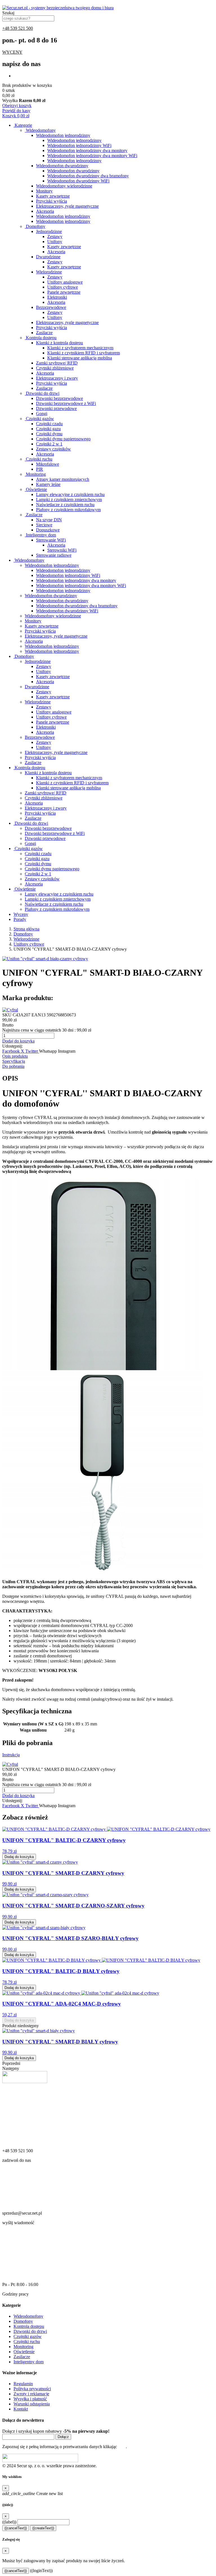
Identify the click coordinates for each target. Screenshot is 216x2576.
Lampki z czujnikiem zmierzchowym (69, 499)
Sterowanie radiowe (54, 555)
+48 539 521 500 (18, 28)
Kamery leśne (48, 484)
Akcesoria (45, 211)
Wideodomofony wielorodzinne (64, 186)
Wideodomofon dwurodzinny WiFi (78, 181)
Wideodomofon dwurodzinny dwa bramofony (88, 176)
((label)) (9, 2522)
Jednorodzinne (49, 231)
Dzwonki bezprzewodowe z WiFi (66, 403)
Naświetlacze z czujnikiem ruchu (65, 505)
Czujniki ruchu (39, 459)
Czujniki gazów (39, 419)
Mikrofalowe (48, 464)
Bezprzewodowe (51, 307)
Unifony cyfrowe (63, 287)
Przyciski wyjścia (51, 201)
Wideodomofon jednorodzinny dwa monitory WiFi (92, 156)
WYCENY (12, 52)
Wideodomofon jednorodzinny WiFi (79, 145)
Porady (20, 919)
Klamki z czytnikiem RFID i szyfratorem (84, 353)
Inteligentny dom (40, 535)
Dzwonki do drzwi (42, 393)
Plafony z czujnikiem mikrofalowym (68, 510)
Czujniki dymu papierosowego (63, 439)
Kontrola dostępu (41, 338)
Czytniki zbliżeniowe (55, 368)
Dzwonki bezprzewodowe (59, 398)
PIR (40, 469)
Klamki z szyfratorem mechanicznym (80, 348)
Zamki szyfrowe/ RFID (57, 363)
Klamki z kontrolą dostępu (59, 343)
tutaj (122, 2447)
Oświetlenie (36, 489)
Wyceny (21, 914)
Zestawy (55, 236)
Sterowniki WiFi (62, 550)
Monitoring (35, 474)
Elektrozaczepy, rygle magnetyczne (67, 206)
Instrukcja (11, 1755)
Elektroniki (57, 297)
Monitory (44, 191)
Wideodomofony (40, 130)
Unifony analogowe (65, 282)
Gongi (42, 414)
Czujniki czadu (49, 424)
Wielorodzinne (49, 272)
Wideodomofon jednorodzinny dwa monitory (87, 150)
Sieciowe (44, 525)
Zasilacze (44, 333)
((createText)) (43, 2528)
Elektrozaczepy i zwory (57, 378)
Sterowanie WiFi (51, 540)
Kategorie (23, 125)
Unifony (55, 242)
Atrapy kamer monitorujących (63, 479)
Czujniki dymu (49, 434)
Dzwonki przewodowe (56, 408)
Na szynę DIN (49, 520)
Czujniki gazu (48, 429)
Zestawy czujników (53, 449)
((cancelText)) (16, 2528)
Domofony (35, 226)
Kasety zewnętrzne (53, 196)
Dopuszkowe (48, 530)
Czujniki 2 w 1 (49, 444)
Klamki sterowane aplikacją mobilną (80, 358)
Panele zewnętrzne (64, 292)
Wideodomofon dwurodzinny (62, 166)
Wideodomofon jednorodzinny (63, 135)
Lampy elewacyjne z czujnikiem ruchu (70, 494)
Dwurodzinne (48, 257)
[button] (18, 1041)
